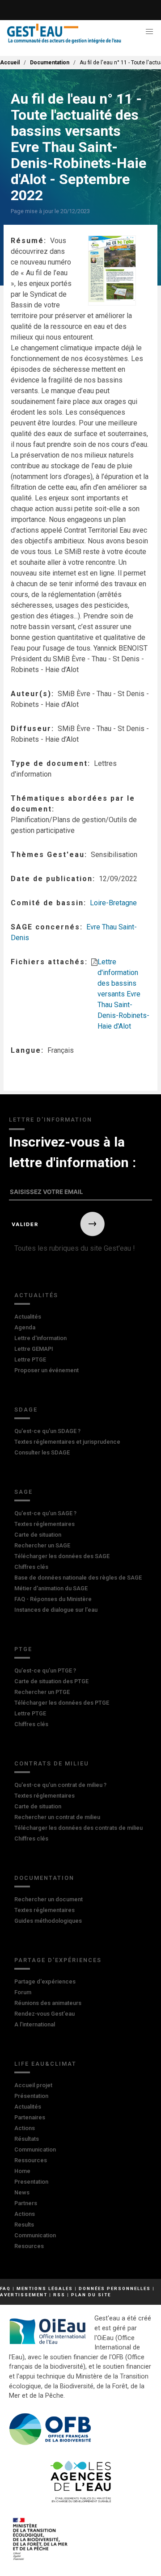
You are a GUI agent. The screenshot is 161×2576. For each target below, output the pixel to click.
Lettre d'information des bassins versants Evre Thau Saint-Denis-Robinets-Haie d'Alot (123, 994)
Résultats (27, 2139)
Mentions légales (45, 2288)
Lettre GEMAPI (34, 1349)
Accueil (10, 63)
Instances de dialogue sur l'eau (56, 1610)
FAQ (5, 2288)
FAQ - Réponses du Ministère (53, 1599)
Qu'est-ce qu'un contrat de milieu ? (60, 1785)
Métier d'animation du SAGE (51, 1588)
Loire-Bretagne (113, 903)
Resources (29, 2246)
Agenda (25, 1327)
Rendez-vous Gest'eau (44, 2014)
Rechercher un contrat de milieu (57, 1817)
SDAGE (26, 1410)
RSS (59, 2295)
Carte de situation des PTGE (51, 1681)
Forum (23, 1992)
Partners (26, 2203)
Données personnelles (115, 2288)
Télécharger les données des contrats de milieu (78, 1828)
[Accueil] (64, 34)
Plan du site (91, 2295)
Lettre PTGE (30, 1359)
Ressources (31, 2160)
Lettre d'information (40, 1338)
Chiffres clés (31, 1567)
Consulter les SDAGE (42, 1452)
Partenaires (30, 2117)
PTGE (23, 1649)
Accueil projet (33, 2085)
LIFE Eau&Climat (45, 2064)
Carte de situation (38, 1535)
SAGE (23, 1492)
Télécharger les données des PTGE (62, 1703)
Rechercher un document (49, 1899)
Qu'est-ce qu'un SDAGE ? (47, 1431)
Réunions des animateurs (48, 2003)
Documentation (50, 63)
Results (24, 2225)
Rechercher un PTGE (42, 1692)
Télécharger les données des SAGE (62, 1556)
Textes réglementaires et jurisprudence (67, 1442)
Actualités (36, 1295)
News (22, 2192)
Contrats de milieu (52, 1763)
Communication (35, 2149)
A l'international (35, 2024)
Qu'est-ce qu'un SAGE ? (45, 1513)
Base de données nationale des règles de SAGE (78, 1578)
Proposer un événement (47, 1370)
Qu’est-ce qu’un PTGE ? (45, 1670)
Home (22, 2171)
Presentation (31, 2182)
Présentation (31, 2096)
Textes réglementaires (44, 1524)
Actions (25, 2128)
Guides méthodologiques (48, 1921)
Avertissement (24, 2295)
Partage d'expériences (58, 1960)
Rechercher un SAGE (42, 1545)
